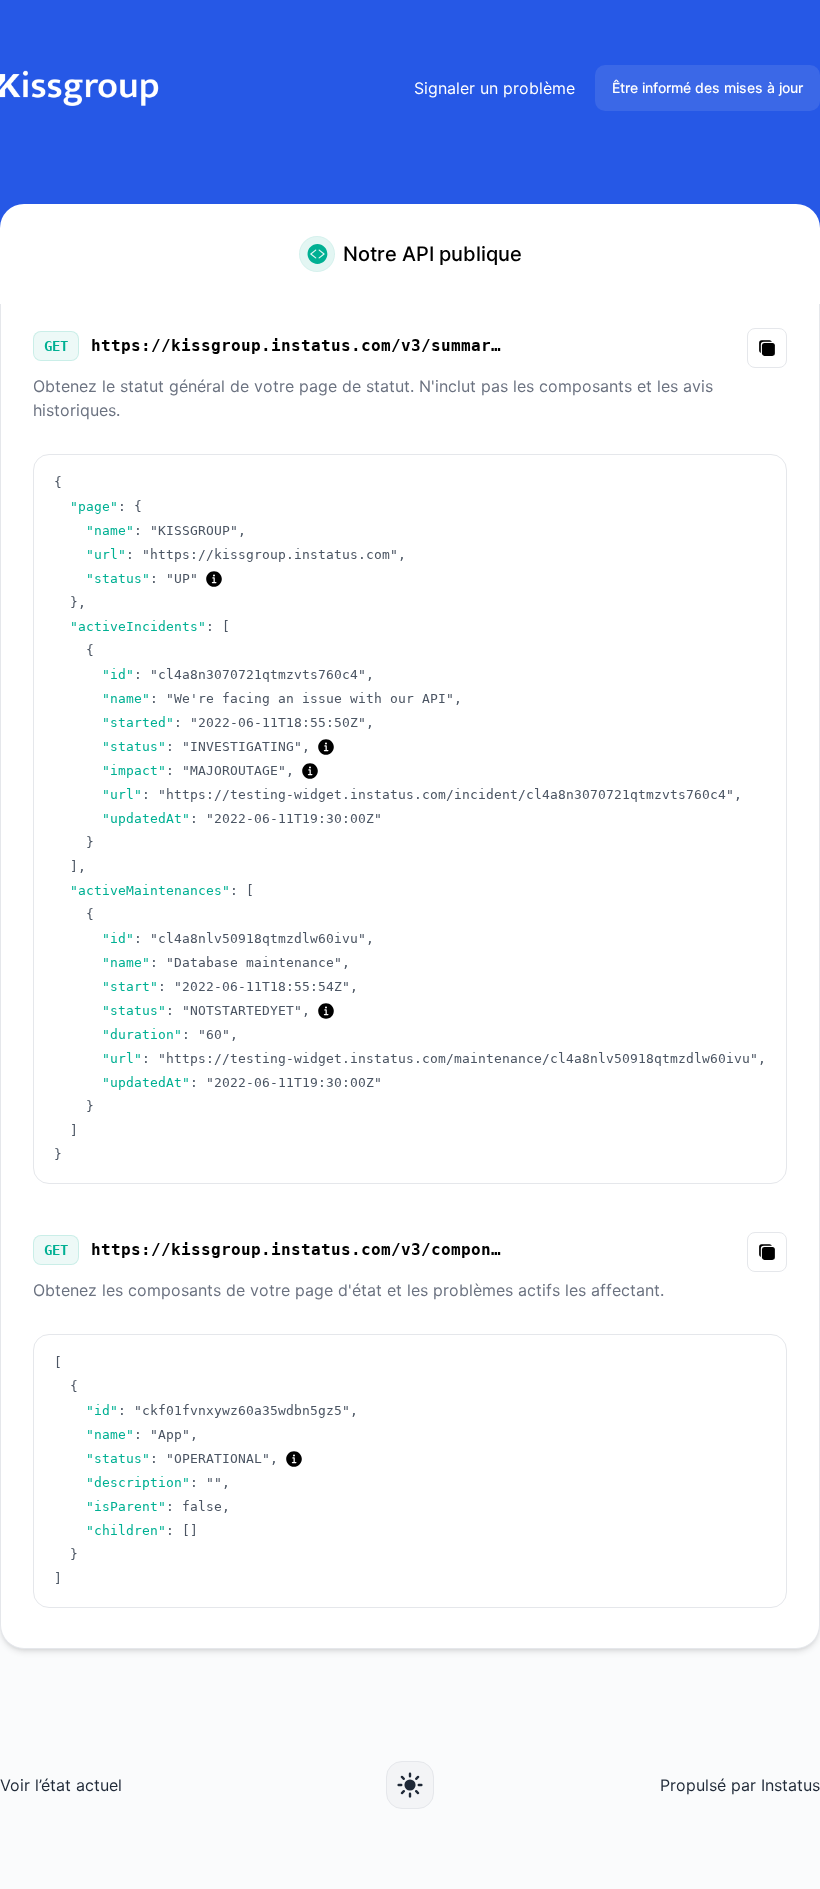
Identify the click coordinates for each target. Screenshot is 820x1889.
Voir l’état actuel (61, 1785)
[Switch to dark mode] (410, 1785)
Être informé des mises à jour (707, 87)
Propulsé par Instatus (740, 1785)
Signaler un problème (494, 88)
